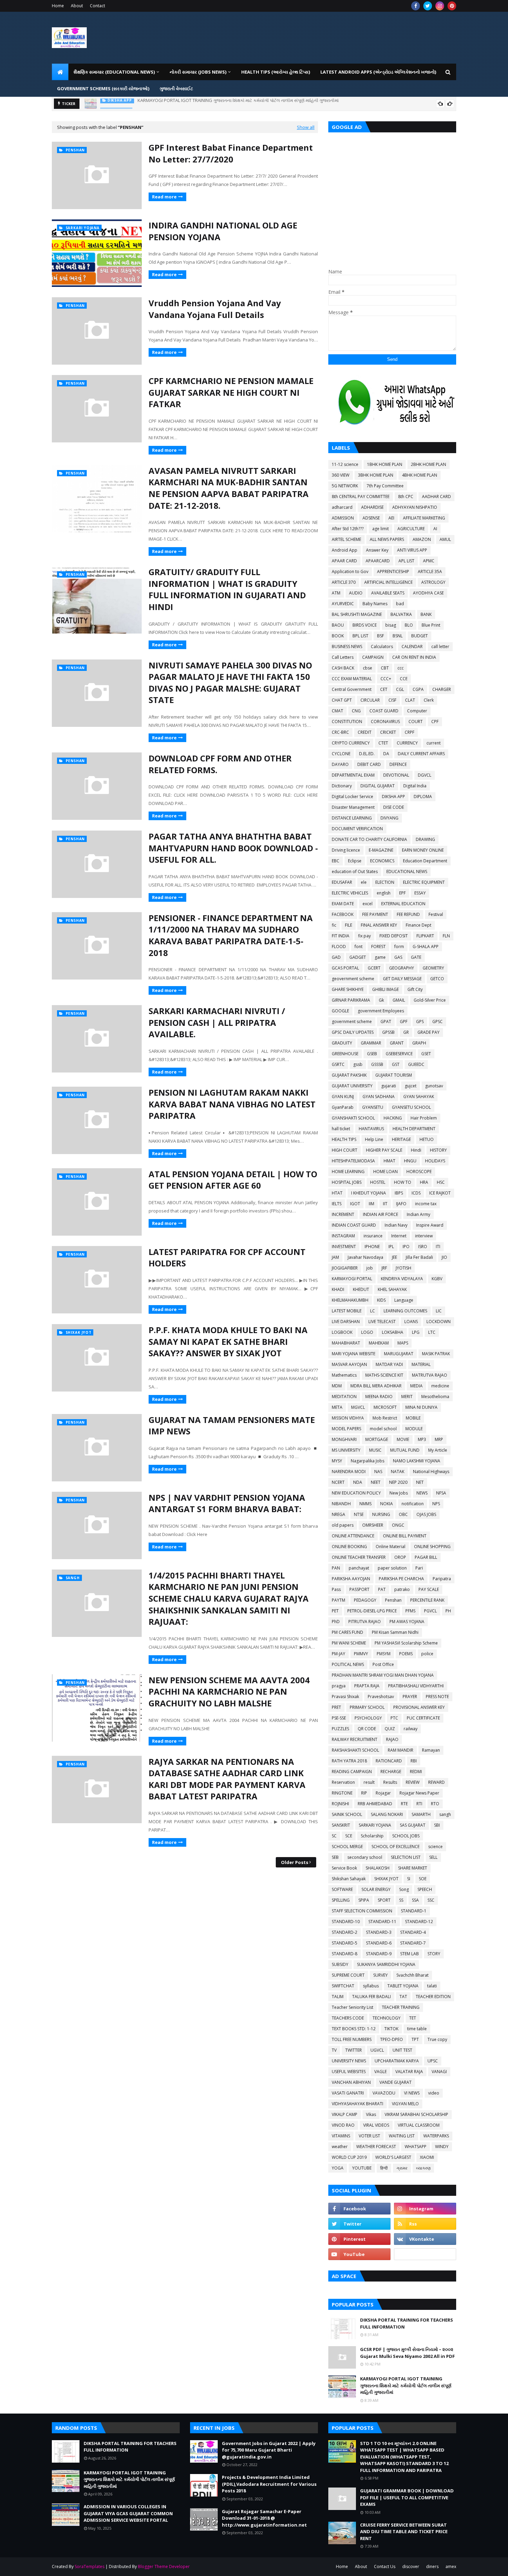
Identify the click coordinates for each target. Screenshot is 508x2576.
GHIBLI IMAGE (385, 989)
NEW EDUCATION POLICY (356, 1493)
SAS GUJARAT (413, 1825)
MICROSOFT (385, 1407)
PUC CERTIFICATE (423, 1718)
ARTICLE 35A (430, 572)
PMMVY (361, 1654)
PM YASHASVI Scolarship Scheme (406, 1643)
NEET (376, 1482)
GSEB (372, 1054)
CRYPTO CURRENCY (351, 743)
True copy (437, 2039)
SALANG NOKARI (387, 1814)
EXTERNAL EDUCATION (403, 904)
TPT (415, 2039)
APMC (429, 561)
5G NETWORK (345, 486)
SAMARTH (421, 1814)
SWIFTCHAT (343, 1986)
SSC (431, 1900)
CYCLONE (341, 754)
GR (406, 1032)
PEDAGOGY (365, 1600)
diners (432, 2566)
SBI (437, 1825)
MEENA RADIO (379, 1397)
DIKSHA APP (393, 797)
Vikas (371, 2114)
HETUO (427, 1139)
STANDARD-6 (379, 1943)
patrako (402, 1589)
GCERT (374, 968)
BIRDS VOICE (365, 625)
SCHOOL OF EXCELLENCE (396, 1847)
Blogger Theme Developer (164, 2566)
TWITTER (354, 2050)
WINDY (442, 2147)
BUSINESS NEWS (347, 647)
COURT (416, 722)
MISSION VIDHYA (348, 1418)
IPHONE (372, 1247)
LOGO (367, 1332)
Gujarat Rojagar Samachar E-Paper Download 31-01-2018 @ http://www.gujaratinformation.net (264, 2518)
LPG (416, 1332)
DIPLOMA (423, 797)
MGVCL (358, 1407)
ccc (401, 668)
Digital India (415, 786)
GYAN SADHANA (379, 1097)
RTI (419, 1804)
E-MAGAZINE (381, 850)
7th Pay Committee (385, 486)
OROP (400, 1557)
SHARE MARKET (413, 1868)
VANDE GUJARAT (396, 2082)
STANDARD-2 (345, 1932)
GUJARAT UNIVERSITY (352, 1086)
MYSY (337, 1461)
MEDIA (416, 1386)
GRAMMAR (371, 1043)
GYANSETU (373, 1107)
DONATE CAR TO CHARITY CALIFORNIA (369, 839)
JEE (394, 1257)
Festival (436, 914)
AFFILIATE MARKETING (424, 518)
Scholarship (372, 1836)
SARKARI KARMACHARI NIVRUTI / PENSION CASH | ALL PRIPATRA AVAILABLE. (217, 1022)
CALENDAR (412, 647)
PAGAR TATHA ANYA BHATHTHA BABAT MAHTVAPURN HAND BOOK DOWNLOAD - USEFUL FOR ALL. (233, 848)
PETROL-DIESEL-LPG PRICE (372, 1611)
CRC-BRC (340, 732)
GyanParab (343, 1107)
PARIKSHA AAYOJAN (351, 1579)
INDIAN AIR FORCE (380, 1214)
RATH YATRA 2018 (349, 1761)
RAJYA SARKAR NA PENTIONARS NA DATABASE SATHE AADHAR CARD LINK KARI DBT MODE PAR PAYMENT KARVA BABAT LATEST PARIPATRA (227, 1779)
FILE (349, 925)
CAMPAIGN (373, 657)
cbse (368, 668)
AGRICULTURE (411, 529)
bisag (391, 625)
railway (411, 1729)
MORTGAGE (377, 1439)
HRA (424, 1182)
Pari (419, 1568)
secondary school (365, 1857)
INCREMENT (343, 1214)
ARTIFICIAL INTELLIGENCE (388, 582)
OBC (403, 1514)
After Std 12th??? (348, 529)
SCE (349, 1836)
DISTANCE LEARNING (352, 818)
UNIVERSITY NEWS (349, 2061)
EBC (336, 861)
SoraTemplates (90, 2566)
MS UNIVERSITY (346, 1450)
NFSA (441, 1493)
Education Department (425, 861)
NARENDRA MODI (349, 1472)
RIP (364, 1793)
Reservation (343, 1782)
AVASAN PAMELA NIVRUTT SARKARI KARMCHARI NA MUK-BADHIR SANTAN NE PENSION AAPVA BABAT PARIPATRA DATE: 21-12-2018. (229, 488)
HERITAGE (401, 1139)
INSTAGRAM (343, 1236)
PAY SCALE (429, 1589)
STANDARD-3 (379, 1932)
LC (373, 1311)
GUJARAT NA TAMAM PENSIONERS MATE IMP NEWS (232, 1426)
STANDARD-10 (346, 1922)
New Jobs (399, 1493)
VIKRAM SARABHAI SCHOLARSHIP (416, 2114)
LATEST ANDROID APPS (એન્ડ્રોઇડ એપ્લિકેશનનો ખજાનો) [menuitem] (378, 72)
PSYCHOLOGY (368, 1718)
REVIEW (413, 1782)
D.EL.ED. (367, 754)
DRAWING (425, 839)
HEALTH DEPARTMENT (414, 1129)
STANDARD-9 (379, 1954)
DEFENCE (398, 764)
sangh (445, 1814)
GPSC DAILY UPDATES (353, 1032)
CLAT (410, 700)
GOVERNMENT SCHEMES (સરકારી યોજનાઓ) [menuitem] (103, 88)
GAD (336, 957)
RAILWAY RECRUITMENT (355, 1739)
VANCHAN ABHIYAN (351, 2082)
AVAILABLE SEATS (388, 593)
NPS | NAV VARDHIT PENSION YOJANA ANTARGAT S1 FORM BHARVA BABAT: (227, 1503)
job (370, 1268)
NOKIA (387, 1504)
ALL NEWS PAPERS (387, 539)
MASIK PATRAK (436, 1354)
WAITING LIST (402, 2136)
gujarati (389, 1086)
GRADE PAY (429, 1032)
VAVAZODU (384, 2093)
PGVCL (430, 1611)
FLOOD (339, 947)
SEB (335, 1857)
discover (411, 2566)
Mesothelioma (435, 1397)
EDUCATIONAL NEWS (407, 872)
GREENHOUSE (345, 1054)
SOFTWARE (342, 1889)
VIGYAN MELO (405, 2104)
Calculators (382, 647)
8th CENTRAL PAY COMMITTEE (361, 497)
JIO (444, 1257)
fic (334, 925)
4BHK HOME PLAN (420, 475)
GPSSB (388, 1032)
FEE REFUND (408, 914)
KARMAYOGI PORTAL (352, 1279)
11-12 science (345, 464)
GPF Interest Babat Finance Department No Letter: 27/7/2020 (231, 153)
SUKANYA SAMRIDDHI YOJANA (386, 1964)
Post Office (383, 1664)
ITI (438, 1247)
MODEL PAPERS (346, 1429)
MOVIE (403, 1439)
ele (364, 882)
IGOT (355, 1204)
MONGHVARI (344, 1439)
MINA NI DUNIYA (421, 1407)
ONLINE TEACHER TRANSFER (359, 1557)
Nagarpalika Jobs (368, 1461)
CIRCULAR (370, 700)
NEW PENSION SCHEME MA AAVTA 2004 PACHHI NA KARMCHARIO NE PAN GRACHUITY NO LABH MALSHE (229, 1692)
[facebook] (416, 6)
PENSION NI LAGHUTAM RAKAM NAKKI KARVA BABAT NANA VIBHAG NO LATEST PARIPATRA (232, 1104)
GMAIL (399, 1000)
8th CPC (406, 497)
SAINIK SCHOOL (347, 1814)
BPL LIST (360, 636)
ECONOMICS (382, 861)
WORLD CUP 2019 (349, 2157)
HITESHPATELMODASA (353, 1161)
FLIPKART (425, 936)
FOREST (378, 947)
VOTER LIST (369, 2136)
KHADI (338, 1289)
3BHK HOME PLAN (376, 475)
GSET (426, 1054)
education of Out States (355, 872)
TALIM (338, 1997)
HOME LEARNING (348, 1172)
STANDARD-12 (419, 1922)
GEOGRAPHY (402, 968)
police (427, 1654)
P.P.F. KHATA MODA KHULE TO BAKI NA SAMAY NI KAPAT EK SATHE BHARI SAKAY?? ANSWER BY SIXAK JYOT (228, 1341)
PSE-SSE (339, 1718)
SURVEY (380, 1975)
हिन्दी (384, 2168)
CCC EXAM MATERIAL (352, 679)
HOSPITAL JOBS (347, 1182)
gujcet (411, 1086)
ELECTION (385, 882)
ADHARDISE (372, 507)
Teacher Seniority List (352, 2007)
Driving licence (346, 850)
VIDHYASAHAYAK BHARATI (358, 2104)
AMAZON (422, 539)
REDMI (416, 1772)
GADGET (358, 957)
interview (424, 1236)
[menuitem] (60, 72)
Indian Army (418, 1214)
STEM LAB (410, 1954)
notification (413, 1504)
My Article (438, 1450)
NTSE (359, 1514)
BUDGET (420, 636)
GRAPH (419, 1043)
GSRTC (338, 1064)
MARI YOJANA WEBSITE (354, 1354)
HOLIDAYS (435, 1161)
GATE (416, 957)
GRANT (397, 1043)
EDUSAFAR (342, 882)
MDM (337, 1386)
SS (401, 1900)
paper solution (392, 1568)
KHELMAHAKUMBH (350, 1300)
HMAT (389, 1161)
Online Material (391, 1547)
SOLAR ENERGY (376, 1889)
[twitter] (428, 6)
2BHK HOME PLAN (429, 464)
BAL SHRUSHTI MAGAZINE (357, 614)
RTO (435, 1804)
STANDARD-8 (345, 1954)
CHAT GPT (342, 700)
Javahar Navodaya (365, 1257)
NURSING (381, 1514)
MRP (439, 1439)
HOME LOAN (385, 1172)
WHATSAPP (416, 2147)
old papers (343, 1525)
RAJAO (392, 1739)
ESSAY (420, 893)
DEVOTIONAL (396, 775)
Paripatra (442, 1579)
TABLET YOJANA (403, 1986)
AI (435, 529)
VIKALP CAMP (345, 2114)
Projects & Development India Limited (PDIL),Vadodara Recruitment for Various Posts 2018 (269, 2484)
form (399, 947)
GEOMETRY (433, 968)
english (384, 893)
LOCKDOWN (439, 1322)
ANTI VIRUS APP (412, 550)
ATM (336, 593)
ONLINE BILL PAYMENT (405, 1536)
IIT (385, 1204)
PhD (336, 1622)
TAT (403, 1997)
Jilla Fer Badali (419, 1257)
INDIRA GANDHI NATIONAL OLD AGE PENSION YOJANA (223, 231)
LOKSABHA (393, 1332)
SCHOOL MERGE (347, 1847)
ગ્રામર (402, 2168)
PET (335, 1611)
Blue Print (431, 625)
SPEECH (425, 1889)
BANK (426, 614)
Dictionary (342, 786)
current (434, 743)
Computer (417, 711)
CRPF (410, 732)
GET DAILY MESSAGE (402, 979)
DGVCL (425, 775)
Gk (381, 1000)
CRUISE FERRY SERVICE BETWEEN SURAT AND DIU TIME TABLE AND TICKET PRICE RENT (404, 2532)
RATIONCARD (389, 1761)
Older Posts (295, 1862)
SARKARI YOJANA (375, 1825)
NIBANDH (341, 1504)
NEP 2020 (398, 1482)
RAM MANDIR (401, 1750)
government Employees (381, 1011)
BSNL (398, 636)
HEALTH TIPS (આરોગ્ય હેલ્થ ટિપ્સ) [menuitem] (276, 72)
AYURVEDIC (343, 604)
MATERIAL (421, 1364)
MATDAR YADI (389, 1364)
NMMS (365, 1504)
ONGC (398, 1525)
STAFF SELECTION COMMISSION (362, 1911)
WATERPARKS (436, 2136)
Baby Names (375, 604)
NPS (436, 1504)
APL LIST (406, 561)
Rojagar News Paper (419, 1793)
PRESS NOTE (437, 1697)
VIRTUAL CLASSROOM (419, 2125)
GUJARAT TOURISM (394, 1075)
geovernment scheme (353, 979)
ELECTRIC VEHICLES (350, 893)
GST (396, 1064)
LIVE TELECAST (382, 1322)
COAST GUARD (384, 711)
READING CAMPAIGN (352, 1772)
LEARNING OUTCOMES (405, 1311)
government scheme (352, 1022)
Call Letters (343, 657)
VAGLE (380, 2072)
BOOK (338, 636)
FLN (446, 936)
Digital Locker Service (352, 797)
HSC (441, 1182)
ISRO (423, 1247)
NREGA (338, 1514)
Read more (164, 197)
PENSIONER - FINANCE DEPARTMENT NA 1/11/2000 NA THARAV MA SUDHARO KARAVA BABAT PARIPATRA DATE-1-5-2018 (231, 935)
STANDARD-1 (414, 1911)
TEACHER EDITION (433, 1997)
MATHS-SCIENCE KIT (384, 1375)
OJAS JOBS (426, 1514)
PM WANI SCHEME (349, 1643)
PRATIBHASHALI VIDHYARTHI (416, 1686)
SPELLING (341, 1900)
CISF (392, 700)
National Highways (431, 1472)
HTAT (337, 1193)
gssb (358, 1064)
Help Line (374, 1139)
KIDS (381, 1300)
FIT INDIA (341, 936)
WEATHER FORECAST (376, 2147)
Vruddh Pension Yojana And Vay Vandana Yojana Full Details (215, 309)
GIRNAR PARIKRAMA (351, 1000)
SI (409, 1879)
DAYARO (340, 764)
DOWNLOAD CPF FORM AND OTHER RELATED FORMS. (220, 764)
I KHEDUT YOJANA (369, 1193)
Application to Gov (350, 572)
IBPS (399, 1193)
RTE (404, 1804)
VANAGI (439, 2072)
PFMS (410, 1611)
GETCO (437, 979)
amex (451, 2566)
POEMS (406, 1654)
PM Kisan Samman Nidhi (395, 1632)
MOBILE (413, 1418)
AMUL (445, 539)
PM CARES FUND (347, 1632)
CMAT (337, 711)
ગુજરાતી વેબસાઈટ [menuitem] (176, 88)
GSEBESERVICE (399, 1054)
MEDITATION (344, 1397)
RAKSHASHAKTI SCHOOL (355, 1750)
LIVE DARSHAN (346, 1322)
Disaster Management (353, 807)
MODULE (414, 1429)
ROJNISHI (340, 1804)
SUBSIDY (340, 1964)
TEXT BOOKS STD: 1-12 (354, 2029)
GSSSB (377, 1064)
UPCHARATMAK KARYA (397, 2061)
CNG (356, 711)
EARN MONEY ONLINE (423, 850)
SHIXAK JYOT (386, 1879)
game (380, 957)
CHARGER (442, 689)
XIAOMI (427, 2157)
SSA (415, 1900)
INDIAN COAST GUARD (354, 1225)
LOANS (411, 1322)
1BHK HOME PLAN (385, 464)
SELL (433, 1857)
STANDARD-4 (413, 1932)
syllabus (371, 1986)
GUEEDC (416, 1064)
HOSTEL (378, 1182)
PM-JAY (338, 1654)
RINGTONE (342, 1793)
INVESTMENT (344, 1247)
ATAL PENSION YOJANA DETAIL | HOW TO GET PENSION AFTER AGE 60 (233, 1180)
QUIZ (390, 1729)
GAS (398, 957)
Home (58, 6)
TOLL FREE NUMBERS (352, 2039)
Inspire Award (430, 1225)
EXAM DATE (343, 904)
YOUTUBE (362, 2168)
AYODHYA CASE (428, 593)
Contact (97, 6)
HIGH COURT (345, 1150)
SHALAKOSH (378, 1868)
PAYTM (338, 1600)
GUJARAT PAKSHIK (349, 1075)
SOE (423, 1879)
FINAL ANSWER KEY (379, 925)
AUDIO (356, 593)
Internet (399, 1236)
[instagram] (440, 6)
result (369, 1782)
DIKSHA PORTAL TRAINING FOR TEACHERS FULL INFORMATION (407, 2323)
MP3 (422, 1439)
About (77, 6)
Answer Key (377, 550)
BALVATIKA (401, 614)
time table (417, 2029)
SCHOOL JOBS (406, 1836)
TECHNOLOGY (387, 2018)
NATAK (398, 1472)
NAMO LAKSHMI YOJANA (417, 1461)
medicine (440, 1386)
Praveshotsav (381, 1697)
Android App (345, 550)
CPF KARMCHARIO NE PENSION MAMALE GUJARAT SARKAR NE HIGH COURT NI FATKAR (231, 392)
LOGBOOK (342, 1332)
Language (404, 1300)
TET (413, 2018)
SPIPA (364, 1900)
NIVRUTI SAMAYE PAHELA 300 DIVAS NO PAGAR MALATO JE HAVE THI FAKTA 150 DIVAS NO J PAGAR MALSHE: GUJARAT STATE (230, 683)
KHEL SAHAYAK (392, 1289)
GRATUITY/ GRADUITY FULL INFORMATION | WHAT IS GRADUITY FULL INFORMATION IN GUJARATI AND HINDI (227, 589)
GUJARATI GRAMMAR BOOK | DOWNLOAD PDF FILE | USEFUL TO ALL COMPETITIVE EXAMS (407, 2497)
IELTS (337, 1204)
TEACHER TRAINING (401, 2007)
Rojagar (383, 1793)
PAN (336, 1568)
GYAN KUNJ (343, 1097)
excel (368, 904)
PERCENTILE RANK (427, 1600)
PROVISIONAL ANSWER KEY (419, 1707)
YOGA (338, 2168)
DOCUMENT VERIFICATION (357, 829)
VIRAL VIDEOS (376, 2125)
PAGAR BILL (426, 1557)
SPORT (384, 1900)
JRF (384, 1268)
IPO (406, 1247)
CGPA (418, 689)
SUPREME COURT (348, 1975)
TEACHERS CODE (348, 2018)
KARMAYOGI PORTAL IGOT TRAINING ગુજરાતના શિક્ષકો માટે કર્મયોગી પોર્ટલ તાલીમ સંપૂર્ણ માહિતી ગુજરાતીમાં (406, 2385)
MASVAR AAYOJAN (349, 1364)
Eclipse (355, 861)
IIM (371, 1204)
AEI (391, 518)
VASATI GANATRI (348, 2093)
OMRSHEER (373, 1525)
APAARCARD (378, 561)
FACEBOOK (343, 914)
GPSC (438, 1022)
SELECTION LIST (406, 1857)
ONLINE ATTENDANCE (353, 1536)
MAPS (403, 1343)
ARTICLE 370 (344, 582)
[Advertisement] (392, 188)
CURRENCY (407, 743)
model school (383, 1429)
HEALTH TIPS (344, 1139)
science (435, 1847)
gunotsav (434, 1086)
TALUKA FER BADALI (371, 1997)
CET (384, 689)
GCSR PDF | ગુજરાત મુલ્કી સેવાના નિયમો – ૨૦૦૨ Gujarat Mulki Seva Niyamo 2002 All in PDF (407, 2353)
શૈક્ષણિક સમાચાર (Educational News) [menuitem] (114, 72)
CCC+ (386, 679)
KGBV (437, 1279)
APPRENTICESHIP (393, 572)
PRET (336, 1707)
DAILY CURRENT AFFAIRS (421, 754)
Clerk (429, 700)
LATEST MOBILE (347, 1311)
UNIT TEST (402, 2050)
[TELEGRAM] (425, 2254)
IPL (391, 1247)
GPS (420, 1022)
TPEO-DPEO (392, 2039)
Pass (336, 1589)
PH (448, 1611)
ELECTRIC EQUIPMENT (424, 882)
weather (340, 2147)
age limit (380, 529)
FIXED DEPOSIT (394, 936)
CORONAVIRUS (385, 722)
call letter (440, 647)
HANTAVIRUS (371, 1129)
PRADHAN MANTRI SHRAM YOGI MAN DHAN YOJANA (383, 1675)
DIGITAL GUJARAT (378, 786)
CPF (435, 722)
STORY (434, 1954)
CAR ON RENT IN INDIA (414, 657)
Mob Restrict (385, 1418)
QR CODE (367, 1729)
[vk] (425, 2239)
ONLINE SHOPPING (432, 1547)
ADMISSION (343, 518)
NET (420, 1482)
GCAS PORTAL (345, 968)
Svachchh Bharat (412, 1975)
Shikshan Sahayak (349, 1879)
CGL (400, 689)
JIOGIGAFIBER (345, 1268)
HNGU (410, 1161)
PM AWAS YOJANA (407, 1622)
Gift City (415, 989)
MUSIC (375, 1450)
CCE (404, 679)
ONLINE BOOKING (349, 1547)
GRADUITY (342, 1043)
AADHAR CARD (436, 497)
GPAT (386, 1022)
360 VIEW (341, 475)
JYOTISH (403, 1268)
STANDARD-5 (345, 1943)
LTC (432, 1332)
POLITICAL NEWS (348, 1664)
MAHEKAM (379, 1343)
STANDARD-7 (413, 1943)
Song (404, 1889)
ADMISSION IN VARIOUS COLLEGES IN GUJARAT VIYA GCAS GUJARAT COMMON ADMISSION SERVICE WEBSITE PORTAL (255, 104)
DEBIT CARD (369, 764)
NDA (358, 1482)
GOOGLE (340, 1011)
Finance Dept (418, 925)
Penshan (393, 1600)
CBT (385, 668)
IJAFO (401, 1204)
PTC (394, 1718)
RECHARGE (391, 1772)
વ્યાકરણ (423, 2168)
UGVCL (377, 2050)
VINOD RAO (343, 2125)
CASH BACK (343, 668)
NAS (378, 1472)
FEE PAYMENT (375, 914)
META (337, 1407)
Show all (306, 127)
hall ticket (341, 1129)
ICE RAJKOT (440, 1193)
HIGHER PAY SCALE (384, 1150)
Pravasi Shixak (345, 1697)
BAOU (338, 625)
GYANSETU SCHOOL (411, 1107)
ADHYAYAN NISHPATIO (415, 507)
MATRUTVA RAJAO (430, 1375)
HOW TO (403, 1182)
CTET (383, 743)
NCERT (338, 1482)
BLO (409, 625)
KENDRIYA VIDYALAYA (402, 1279)
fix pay (364, 936)
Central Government (352, 689)
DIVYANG (389, 818)
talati (432, 1986)
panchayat (359, 1568)
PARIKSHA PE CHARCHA (401, 1579)
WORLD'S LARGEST (393, 2157)
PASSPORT (359, 1589)
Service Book (344, 1868)
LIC (439, 1311)
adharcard (342, 507)
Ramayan (431, 1750)
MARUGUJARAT (399, 1354)
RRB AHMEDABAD (375, 1804)
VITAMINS (341, 2136)
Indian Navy (396, 1225)
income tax (426, 1204)
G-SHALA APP (426, 947)
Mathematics (344, 1375)
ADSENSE (371, 518)
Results (390, 1782)
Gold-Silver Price (430, 1000)
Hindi (416, 1150)
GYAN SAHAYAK (419, 1097)
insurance (373, 1236)
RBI (414, 1761)
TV (334, 2050)
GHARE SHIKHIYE (348, 989)
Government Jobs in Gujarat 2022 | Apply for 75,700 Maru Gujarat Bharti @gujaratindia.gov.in (269, 2450)
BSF (380, 636)
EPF (402, 893)
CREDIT (365, 732)
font (359, 947)
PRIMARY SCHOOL (367, 1707)
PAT (382, 1589)
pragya (339, 1686)
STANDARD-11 (382, 1922)
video (434, 2093)
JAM (335, 1257)
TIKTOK (391, 2029)
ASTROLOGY (433, 582)
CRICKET (388, 732)
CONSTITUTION (347, 722)
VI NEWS (412, 2093)
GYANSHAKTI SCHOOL (353, 1118)
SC (334, 1836)
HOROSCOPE (419, 1172)
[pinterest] (452, 6)
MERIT (407, 1397)
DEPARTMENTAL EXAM (353, 775)
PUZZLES (340, 1729)
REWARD (436, 1782)
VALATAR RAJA (409, 2072)
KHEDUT (361, 1289)
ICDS (416, 1193)
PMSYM (384, 1654)
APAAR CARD (344, 561)
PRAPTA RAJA (367, 1686)
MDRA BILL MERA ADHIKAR (376, 1386)
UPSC (433, 2061)
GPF (404, 1022)
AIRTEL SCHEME (346, 539)
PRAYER (410, 1697)
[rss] (425, 2224)
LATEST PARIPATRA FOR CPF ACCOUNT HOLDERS (227, 1258)
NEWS (422, 1493)
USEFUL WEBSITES (349, 2072)
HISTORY (438, 1150)
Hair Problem (424, 1118)
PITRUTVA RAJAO (365, 1622)
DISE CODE (394, 807)
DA (386, 754)
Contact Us (385, 2566)
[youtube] (359, 2254)
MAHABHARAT (346, 1343)
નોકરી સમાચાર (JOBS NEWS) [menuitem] (198, 72)
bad (400, 604)
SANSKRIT (341, 1825)
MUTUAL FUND (405, 1450)
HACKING (393, 1118)
